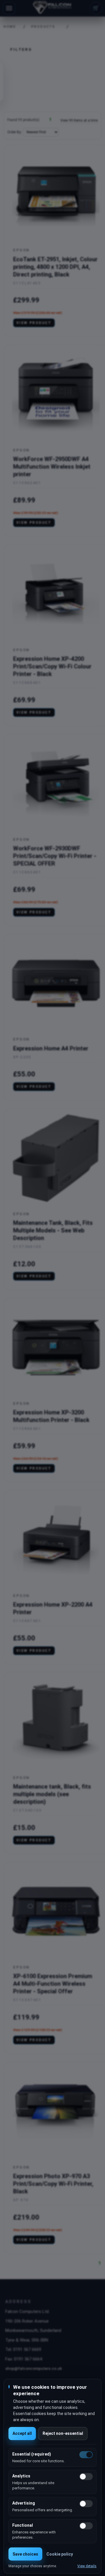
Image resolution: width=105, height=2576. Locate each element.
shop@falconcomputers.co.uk (34, 2368)
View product (34, 323)
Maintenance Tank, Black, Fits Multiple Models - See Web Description (53, 1230)
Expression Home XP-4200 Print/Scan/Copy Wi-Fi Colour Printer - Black (52, 666)
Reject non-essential (63, 2433)
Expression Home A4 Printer (51, 1048)
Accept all (22, 2433)
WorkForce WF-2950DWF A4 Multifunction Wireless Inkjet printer (52, 467)
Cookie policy (60, 2554)
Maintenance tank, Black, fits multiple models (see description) (52, 1794)
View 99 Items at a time (79, 120)
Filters (21, 49)
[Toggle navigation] (9, 8)
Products (43, 27)
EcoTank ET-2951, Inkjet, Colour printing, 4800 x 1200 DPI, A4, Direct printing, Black (55, 267)
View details (87, 2566)
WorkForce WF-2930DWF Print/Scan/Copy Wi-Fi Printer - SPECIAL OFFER (55, 856)
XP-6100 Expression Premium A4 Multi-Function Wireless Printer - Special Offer (53, 1984)
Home (8, 27)
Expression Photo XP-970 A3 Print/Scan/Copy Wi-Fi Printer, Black (53, 2184)
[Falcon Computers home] (53, 8)
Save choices (25, 2554)
